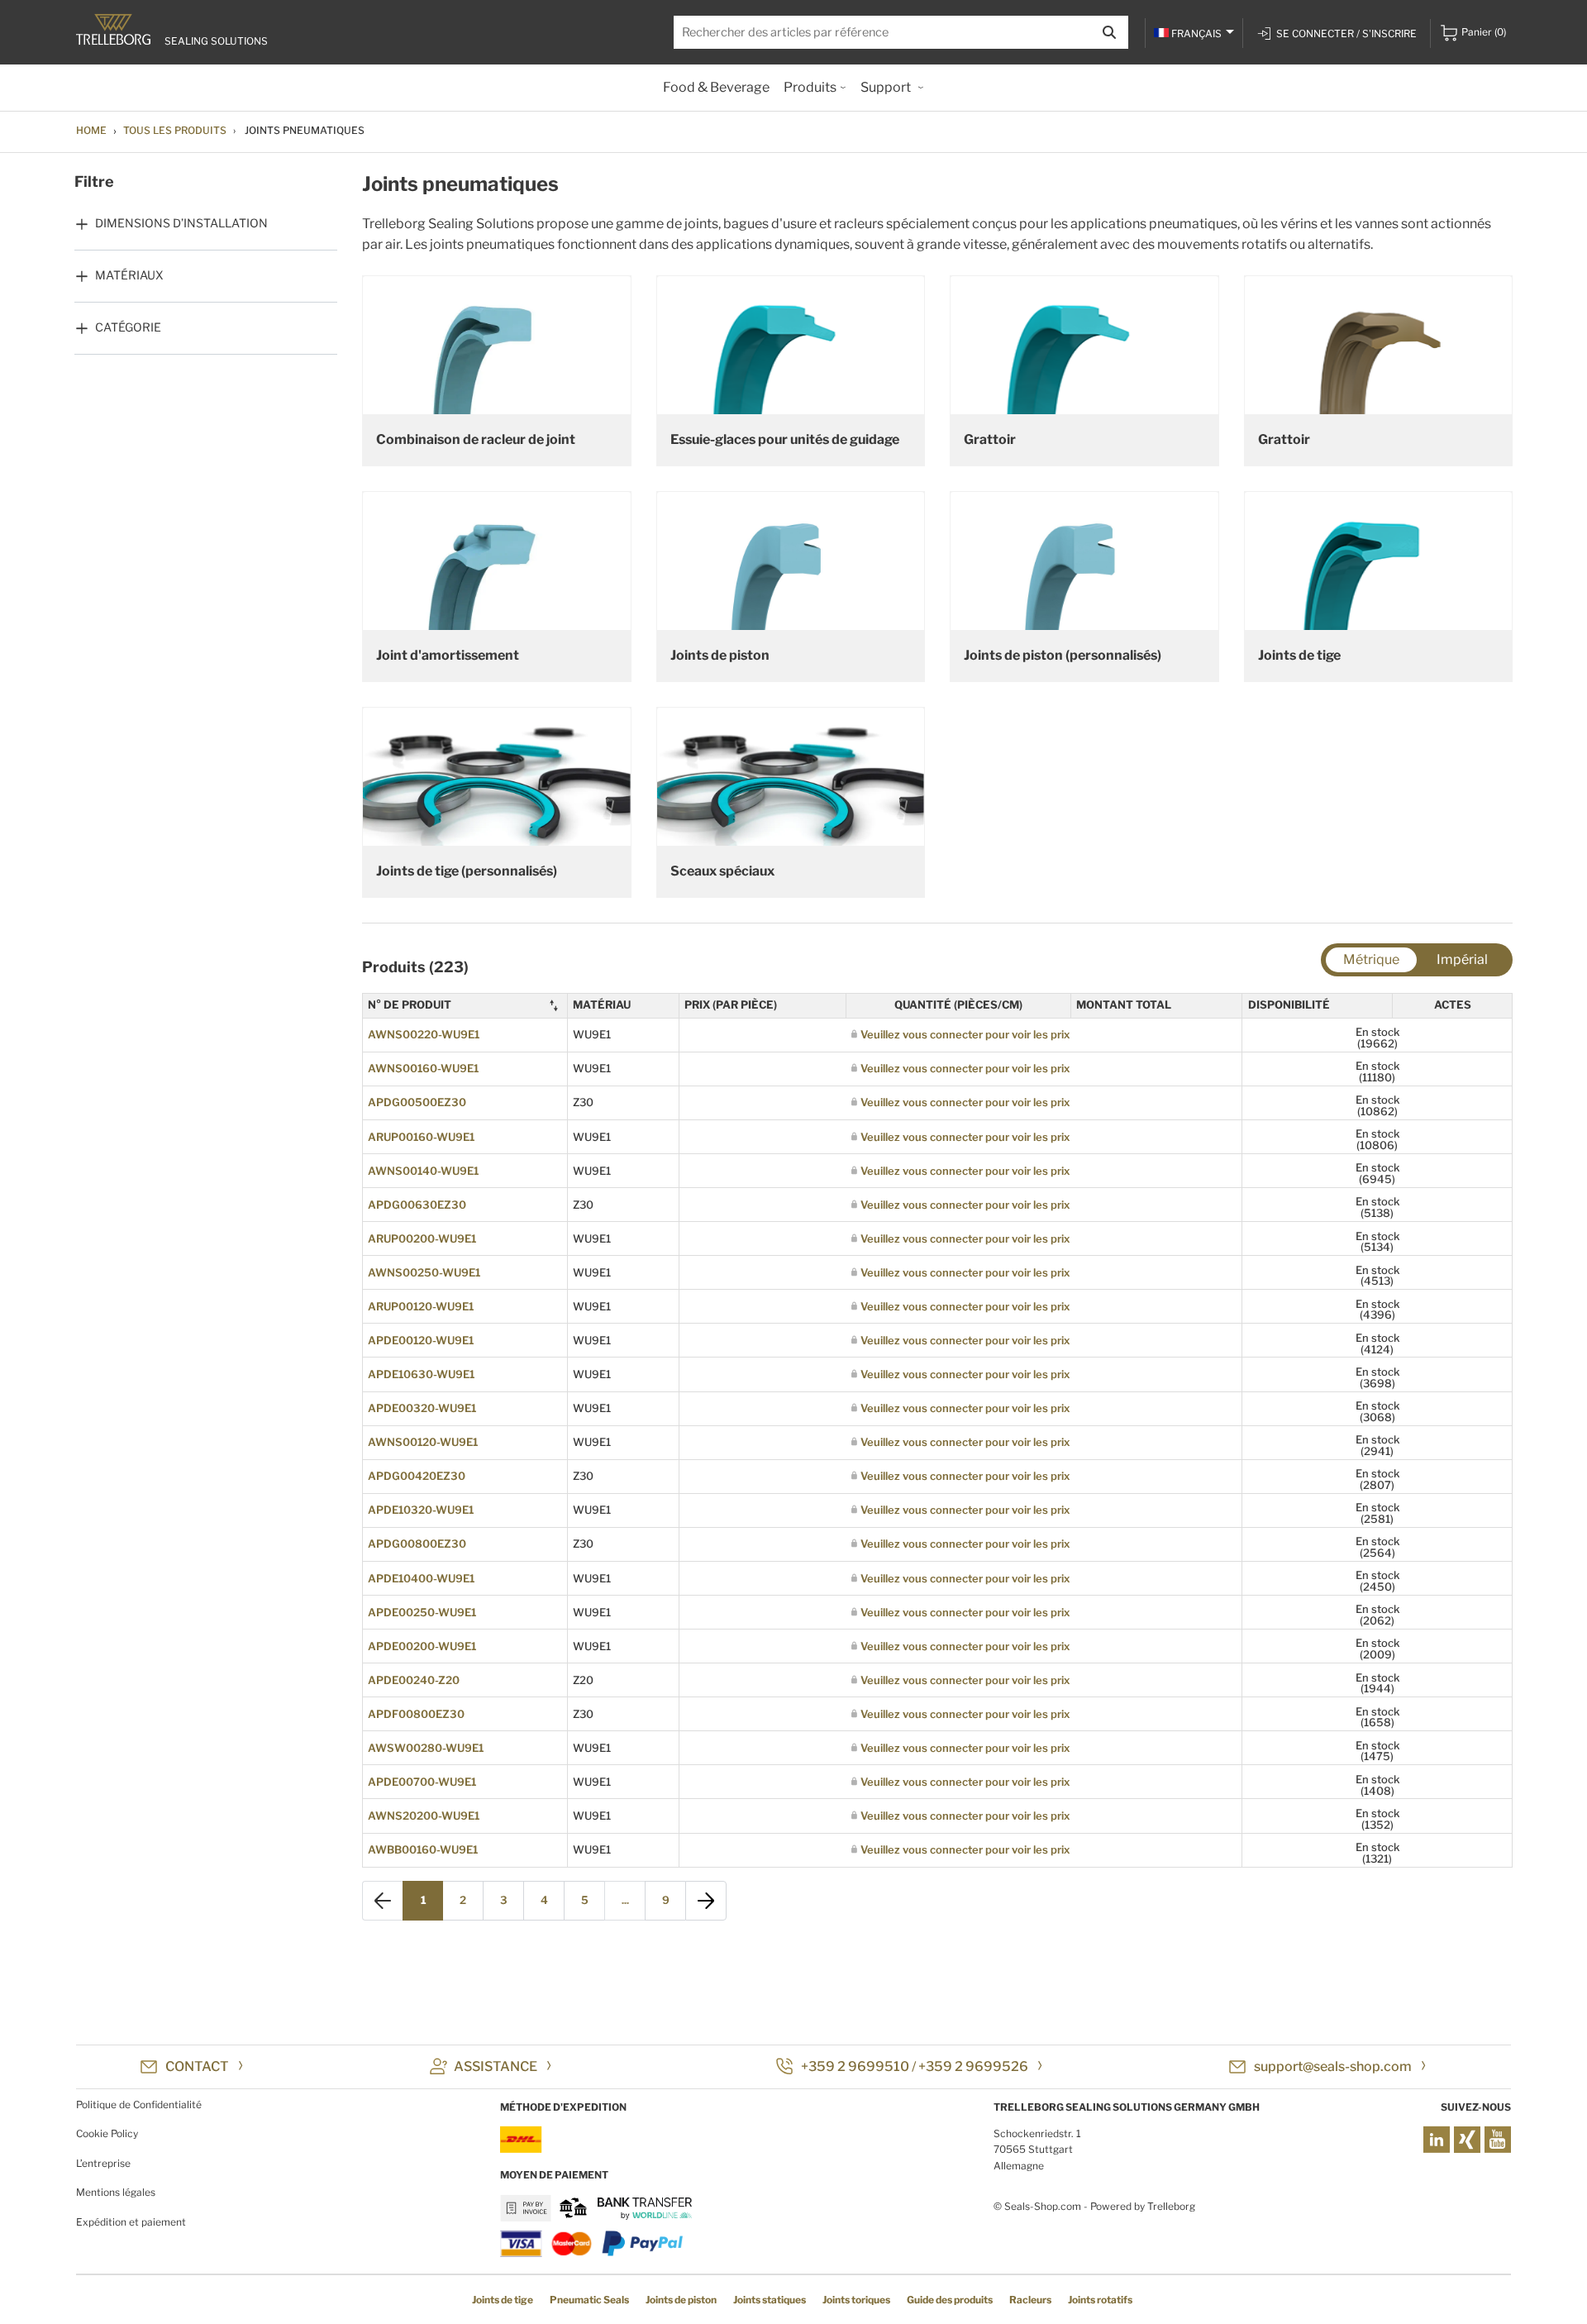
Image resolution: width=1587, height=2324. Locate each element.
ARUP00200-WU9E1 (422, 1238)
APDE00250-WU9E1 (422, 1612)
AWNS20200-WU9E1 (424, 1816)
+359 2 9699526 (973, 2066)
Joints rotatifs (1100, 2300)
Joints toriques (856, 2300)
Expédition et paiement (131, 2222)
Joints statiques (770, 2300)
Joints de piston (681, 2300)
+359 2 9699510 (855, 2066)
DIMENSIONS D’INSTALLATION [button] (181, 223)
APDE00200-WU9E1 (422, 1646)
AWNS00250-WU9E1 (424, 1272)
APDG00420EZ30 (417, 1476)
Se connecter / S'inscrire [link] (1346, 33)
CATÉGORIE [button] (128, 327)
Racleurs (1030, 2300)
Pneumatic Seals (589, 2300)
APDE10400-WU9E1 (421, 1578)
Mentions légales (116, 2192)
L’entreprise (103, 2163)
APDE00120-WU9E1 (421, 1340)
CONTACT (197, 2066)
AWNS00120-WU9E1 (423, 1442)
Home (91, 130)
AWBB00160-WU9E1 (423, 1849)
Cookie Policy (107, 2133)
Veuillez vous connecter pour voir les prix (965, 1034)
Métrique (1371, 959)
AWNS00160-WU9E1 (423, 1068)
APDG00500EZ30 (417, 1102)
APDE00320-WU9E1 (422, 1408)
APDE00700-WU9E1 (422, 1782)
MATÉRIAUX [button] (129, 275)
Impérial (1462, 959)
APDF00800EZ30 (416, 1714)
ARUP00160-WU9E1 (421, 1137)
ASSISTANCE (496, 2066)
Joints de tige (503, 2300)
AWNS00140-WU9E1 (423, 1171)
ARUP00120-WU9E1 (421, 1306)
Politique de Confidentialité (139, 2104)
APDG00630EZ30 (417, 1205)
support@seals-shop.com (1333, 2066)
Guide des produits (950, 2300)
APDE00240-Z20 (414, 1680)
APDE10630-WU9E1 (421, 1374)
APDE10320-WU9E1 (421, 1510)
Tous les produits (175, 130)
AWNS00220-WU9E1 (424, 1034)
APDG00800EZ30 (417, 1544)
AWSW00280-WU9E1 (426, 1748)
